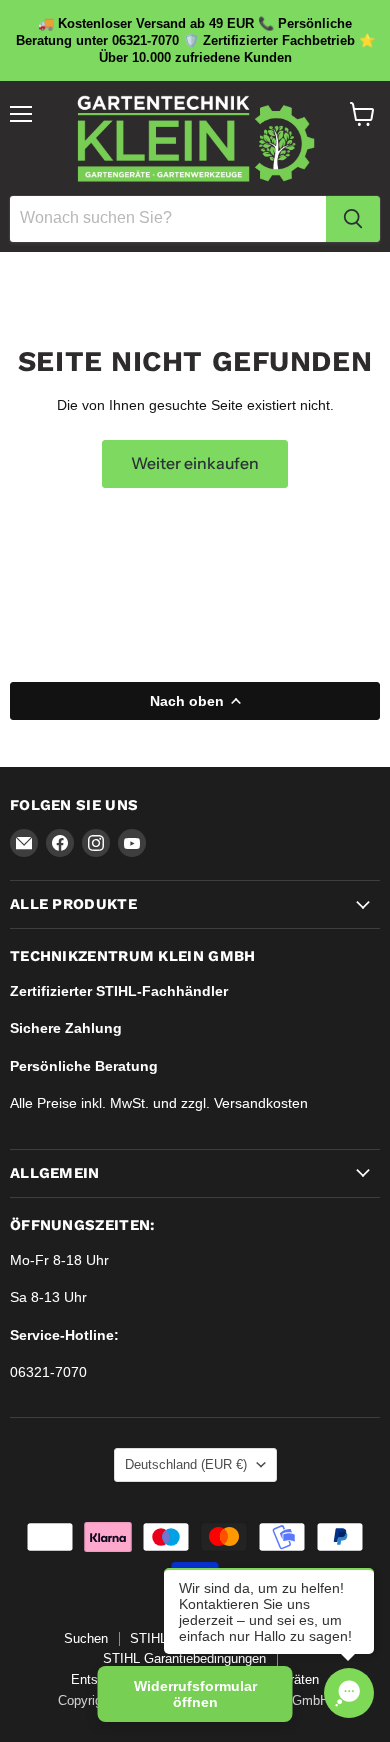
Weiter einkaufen (195, 463)
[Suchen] (353, 219)
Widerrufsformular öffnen (195, 1694)
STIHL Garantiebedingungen (184, 1658)
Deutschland (186, 1464)
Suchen (86, 1638)
